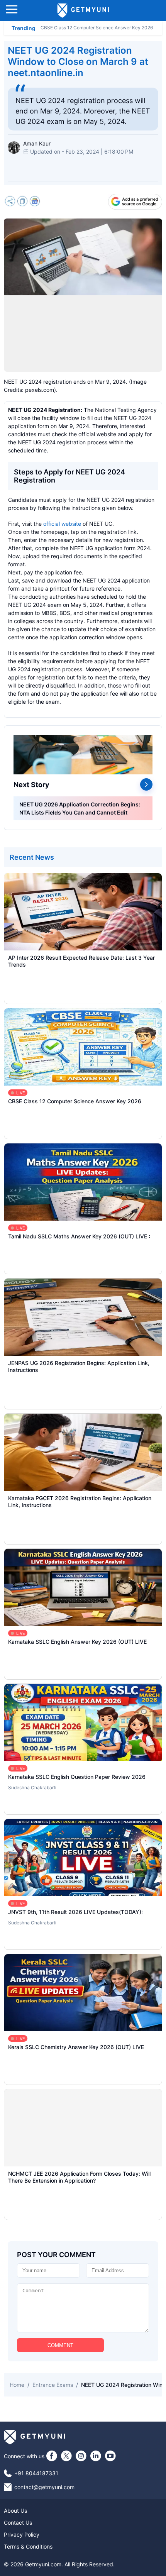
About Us (15, 2511)
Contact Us (18, 2523)
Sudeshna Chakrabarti (32, 1788)
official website (62, 524)
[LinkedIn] (96, 2456)
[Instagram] (81, 2456)
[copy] (22, 202)
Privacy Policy (22, 2535)
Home (17, 2385)
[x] (66, 2456)
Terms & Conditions (28, 2546)
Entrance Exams (53, 2385)
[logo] (83, 10)
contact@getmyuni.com (44, 2487)
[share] (10, 202)
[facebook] (52, 2456)
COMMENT (60, 2345)
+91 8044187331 (36, 2473)
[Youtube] (110, 2456)
